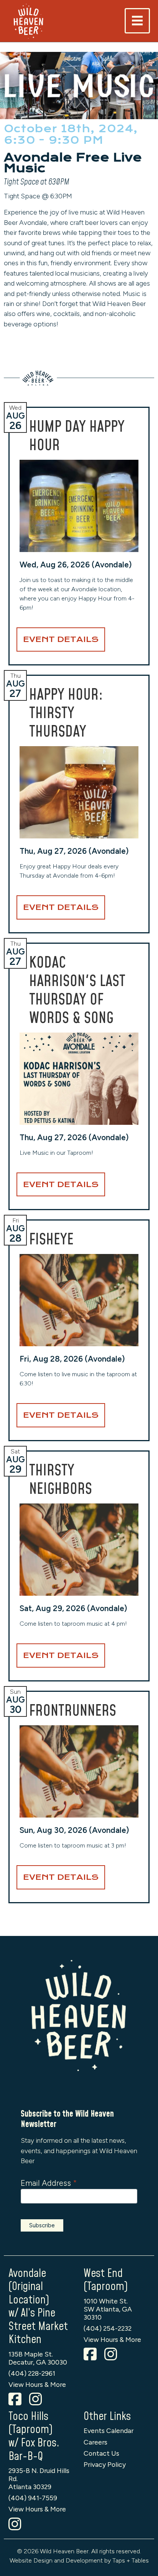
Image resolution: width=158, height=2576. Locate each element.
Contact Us (101, 2453)
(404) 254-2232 (108, 2328)
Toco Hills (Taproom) (30, 2423)
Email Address (49, 2183)
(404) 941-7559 (33, 2498)
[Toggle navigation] (137, 21)
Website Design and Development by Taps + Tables (79, 2560)
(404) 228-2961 (32, 2373)
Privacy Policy (105, 2464)
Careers (95, 2442)
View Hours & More (37, 2384)
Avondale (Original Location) (29, 2287)
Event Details (61, 639)
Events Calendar (109, 2430)
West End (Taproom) (106, 2280)
